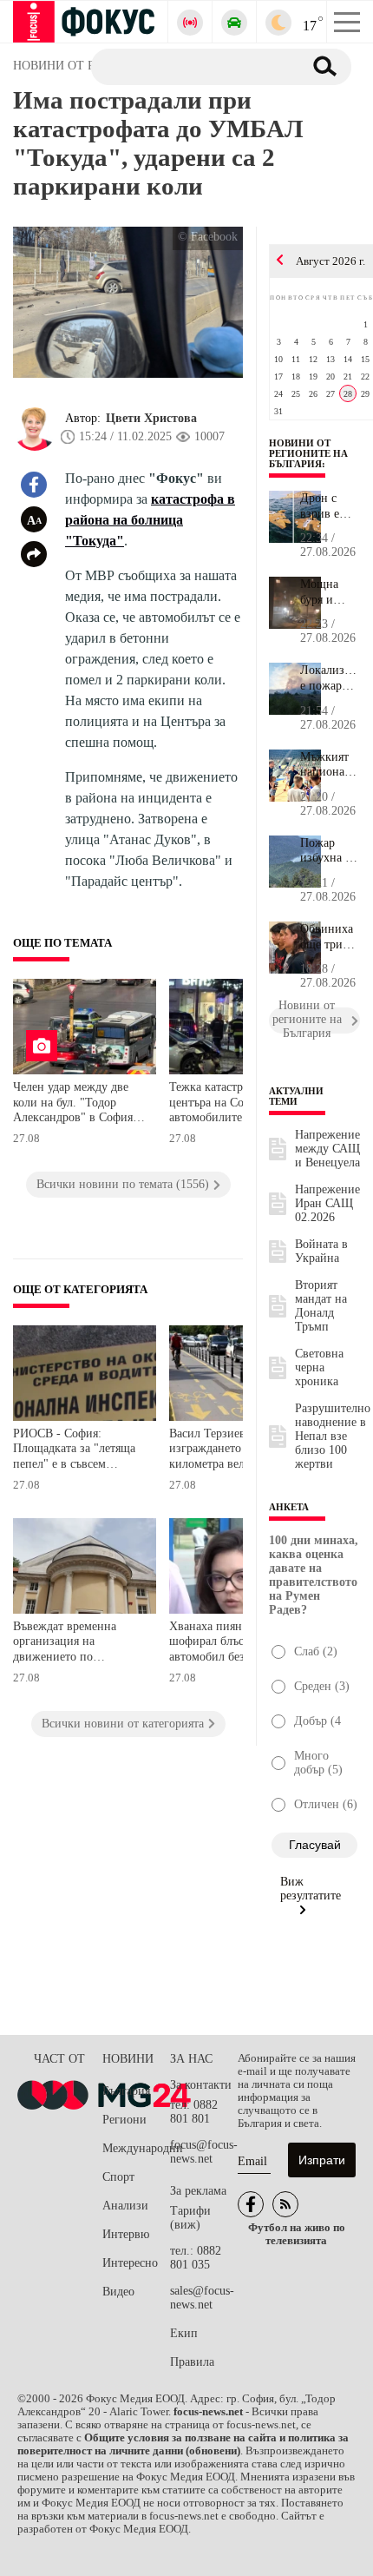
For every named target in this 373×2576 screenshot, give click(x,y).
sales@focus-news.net (202, 2298)
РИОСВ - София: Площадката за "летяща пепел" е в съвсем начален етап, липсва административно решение (74, 1451)
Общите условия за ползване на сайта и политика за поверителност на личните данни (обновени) (183, 2444)
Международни (136, 2148)
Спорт (118, 2177)
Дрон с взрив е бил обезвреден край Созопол (329, 506)
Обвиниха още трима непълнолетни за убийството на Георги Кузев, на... (330, 937)
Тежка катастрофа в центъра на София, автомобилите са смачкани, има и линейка (236, 1104)
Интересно (130, 2263)
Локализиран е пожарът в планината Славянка (330, 678)
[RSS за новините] (285, 2204)
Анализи (125, 2206)
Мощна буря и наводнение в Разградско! (330, 592)
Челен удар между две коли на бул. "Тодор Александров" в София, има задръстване (75, 1104)
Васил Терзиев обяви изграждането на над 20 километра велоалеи (232, 1449)
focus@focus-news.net (204, 2152)
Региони (124, 2120)
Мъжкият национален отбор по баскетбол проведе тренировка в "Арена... (330, 765)
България (126, 2091)
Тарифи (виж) (190, 2218)
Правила (192, 2362)
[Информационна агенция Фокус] (251, 2204)
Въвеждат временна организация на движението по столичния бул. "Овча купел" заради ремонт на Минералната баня (78, 1644)
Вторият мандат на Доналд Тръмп (321, 1306)
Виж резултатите (311, 1889)
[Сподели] (34, 554)
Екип (184, 2333)
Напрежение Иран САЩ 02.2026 (327, 1203)
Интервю (126, 2234)
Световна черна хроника (319, 1367)
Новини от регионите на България (308, 453)
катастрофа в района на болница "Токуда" (150, 520)
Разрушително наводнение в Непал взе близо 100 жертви (333, 1436)
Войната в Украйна (321, 1251)
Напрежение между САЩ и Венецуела (327, 1149)
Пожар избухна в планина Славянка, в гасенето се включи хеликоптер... (330, 851)
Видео (118, 2292)
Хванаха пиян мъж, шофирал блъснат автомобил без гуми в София (226, 1644)
